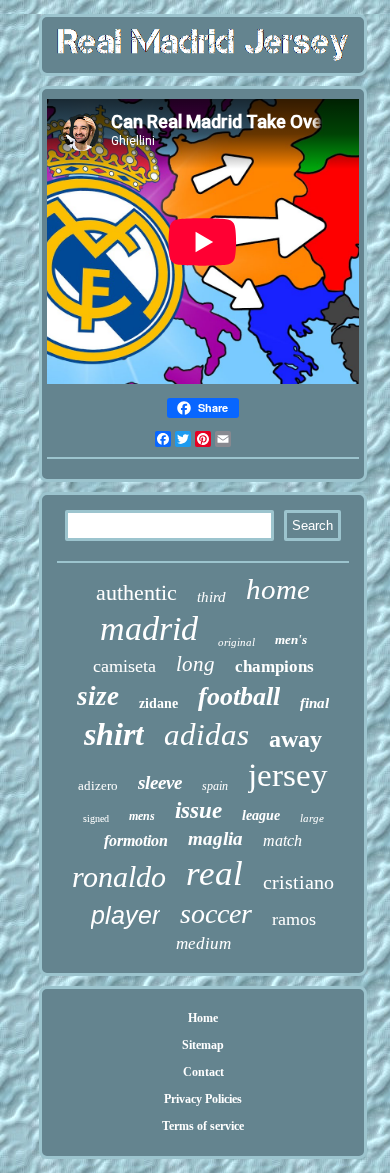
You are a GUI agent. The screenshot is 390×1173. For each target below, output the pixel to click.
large (312, 818)
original (236, 642)
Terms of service (203, 1126)
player (125, 915)
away (295, 739)
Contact (203, 1072)
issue (198, 810)
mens (142, 816)
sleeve (160, 782)
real (214, 873)
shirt (114, 734)
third (211, 597)
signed (96, 818)
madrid (149, 628)
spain (215, 786)
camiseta (124, 666)
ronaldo (119, 876)
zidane (158, 703)
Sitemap (203, 1045)
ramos (294, 919)
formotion (136, 840)
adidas (206, 734)
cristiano (298, 882)
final (314, 703)
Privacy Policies (203, 1099)
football (239, 696)
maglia (215, 838)
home (278, 589)
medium (203, 943)
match (282, 840)
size (98, 696)
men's (291, 639)
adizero (98, 785)
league (261, 815)
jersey (288, 775)
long (195, 664)
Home (203, 1018)
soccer (216, 913)
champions (274, 666)
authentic (136, 592)
